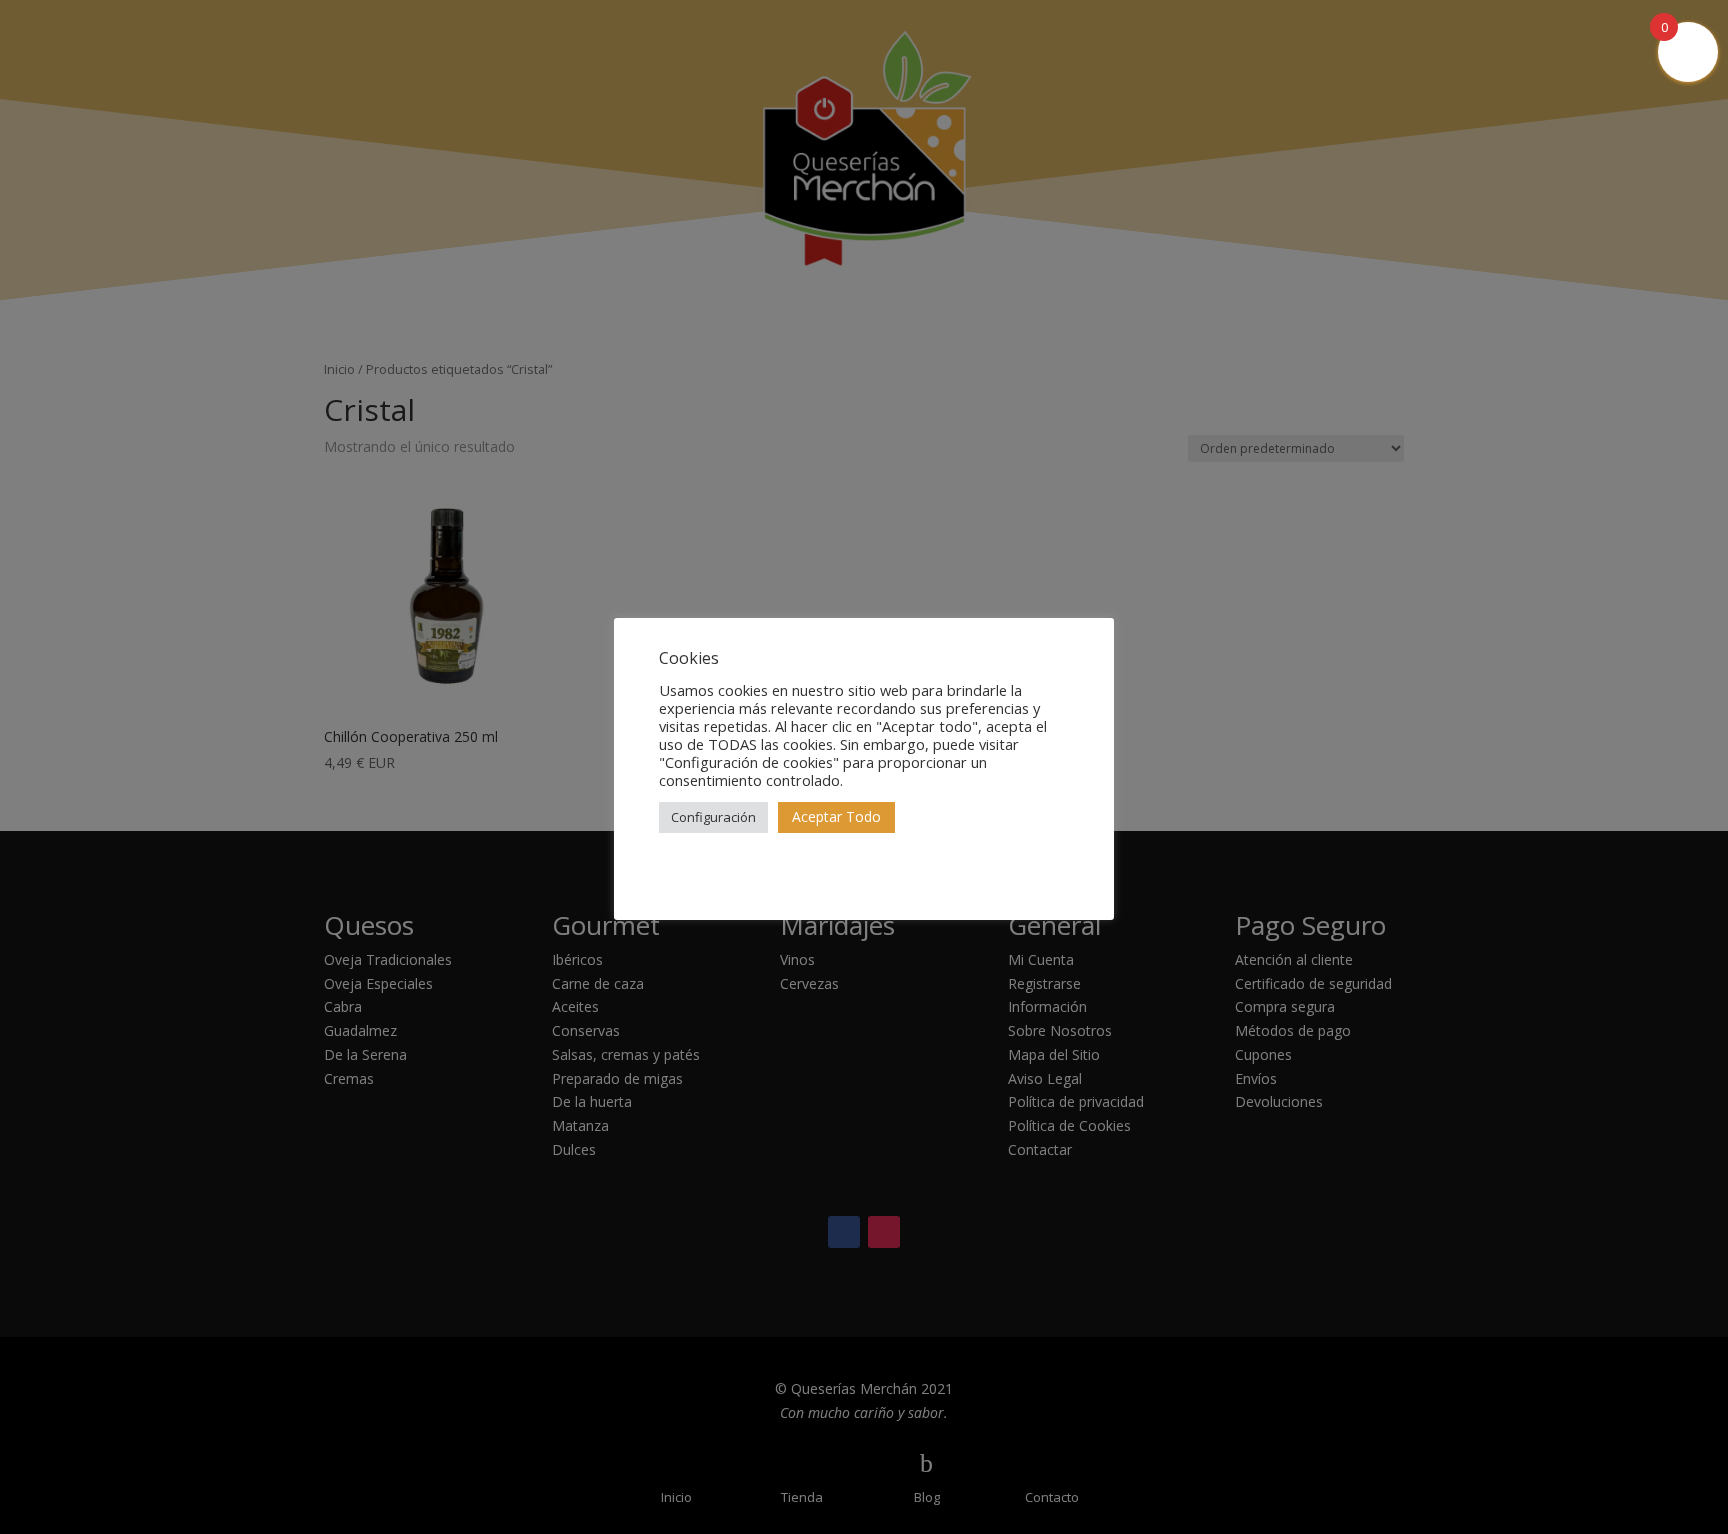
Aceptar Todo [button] (836, 816)
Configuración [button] (713, 817)
